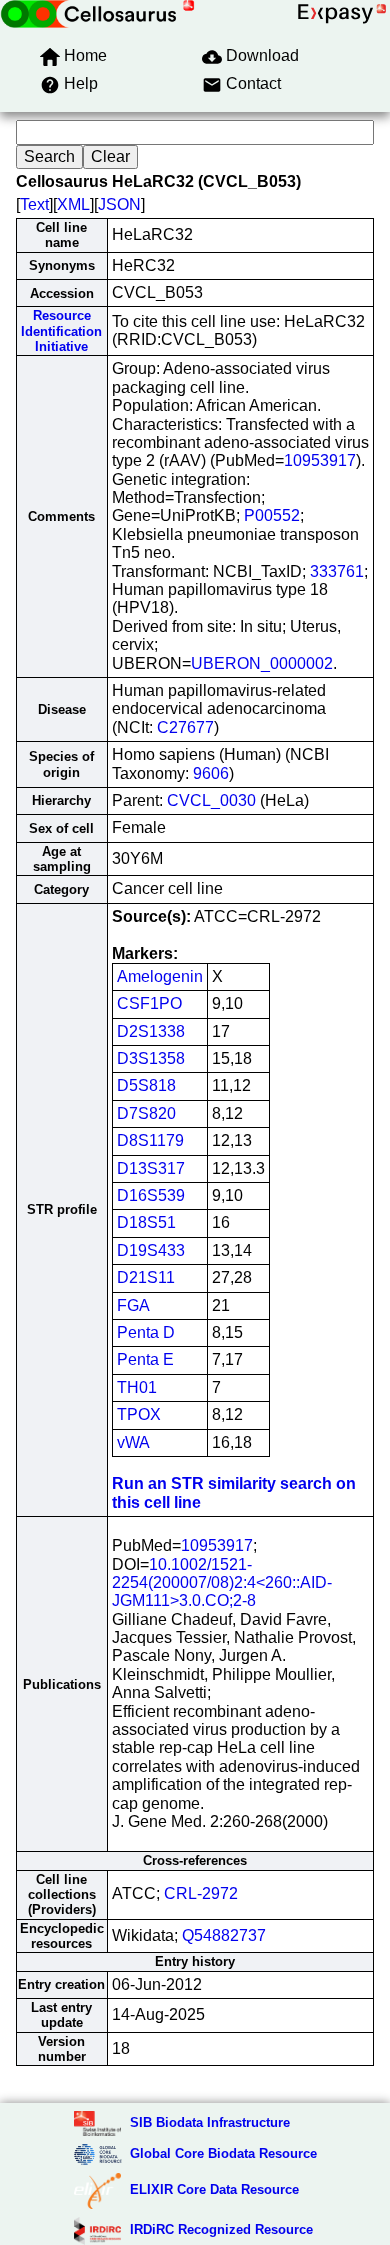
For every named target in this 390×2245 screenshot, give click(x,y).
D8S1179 (150, 1140)
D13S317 (151, 1168)
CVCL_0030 (211, 800)
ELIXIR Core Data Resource (214, 2189)
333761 (337, 571)
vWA (133, 1442)
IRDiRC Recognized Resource (221, 2229)
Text (34, 204)
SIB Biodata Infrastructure (210, 2122)
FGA (133, 1305)
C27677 (185, 727)
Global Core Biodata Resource (223, 2153)
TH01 (137, 1387)
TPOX (139, 1414)
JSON (119, 204)
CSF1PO (149, 1003)
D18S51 (146, 1222)
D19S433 (151, 1250)
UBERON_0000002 (262, 663)
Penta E (145, 1359)
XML (73, 204)
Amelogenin (160, 976)
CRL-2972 (201, 1893)
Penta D (146, 1332)
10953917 (320, 460)
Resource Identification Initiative (61, 331)
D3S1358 (151, 1058)
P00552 (272, 515)
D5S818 (146, 1085)
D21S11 (146, 1277)
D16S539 (151, 1195)
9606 (211, 773)
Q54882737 (224, 1935)
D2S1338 (151, 1031)
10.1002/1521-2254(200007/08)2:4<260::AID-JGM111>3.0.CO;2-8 (222, 1583)
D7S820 (146, 1113)
